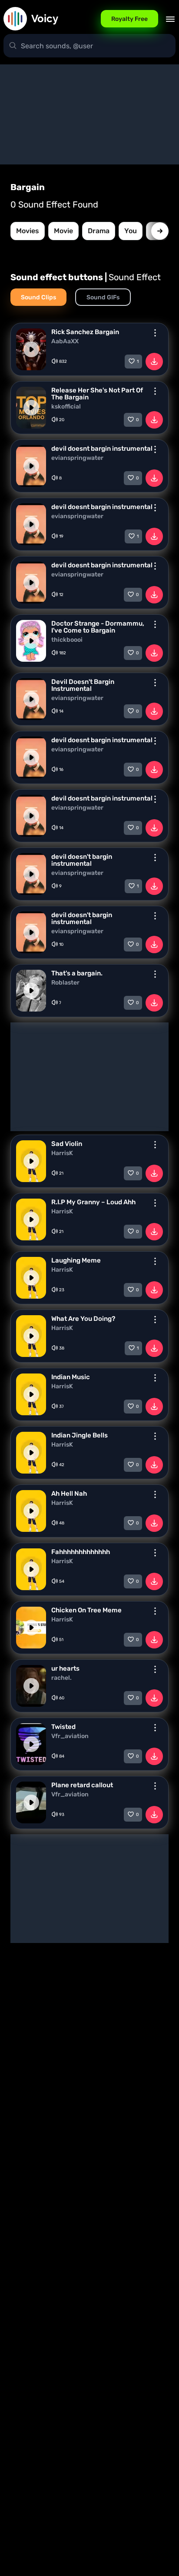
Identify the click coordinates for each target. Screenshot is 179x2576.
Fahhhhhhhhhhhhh (81, 1552)
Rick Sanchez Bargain (85, 332)
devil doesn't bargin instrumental (82, 860)
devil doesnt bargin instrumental (102, 449)
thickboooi (67, 640)
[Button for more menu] (155, 333)
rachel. (61, 1678)
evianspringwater (77, 458)
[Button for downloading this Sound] (154, 362)
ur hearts (65, 1668)
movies (28, 231)
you (131, 231)
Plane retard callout (82, 1785)
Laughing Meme (76, 1260)
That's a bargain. (77, 973)
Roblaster (65, 983)
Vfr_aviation (70, 1736)
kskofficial (66, 407)
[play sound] (31, 349)
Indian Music (71, 1377)
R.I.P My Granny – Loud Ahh (93, 1202)
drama (99, 231)
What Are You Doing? (83, 1319)
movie (63, 231)
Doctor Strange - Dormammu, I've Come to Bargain (98, 627)
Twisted (63, 1727)
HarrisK (62, 1153)
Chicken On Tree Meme (86, 1610)
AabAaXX (65, 342)
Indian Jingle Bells (80, 1435)
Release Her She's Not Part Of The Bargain (97, 394)
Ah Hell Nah (69, 1494)
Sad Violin (67, 1144)
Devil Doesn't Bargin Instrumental (83, 685)
